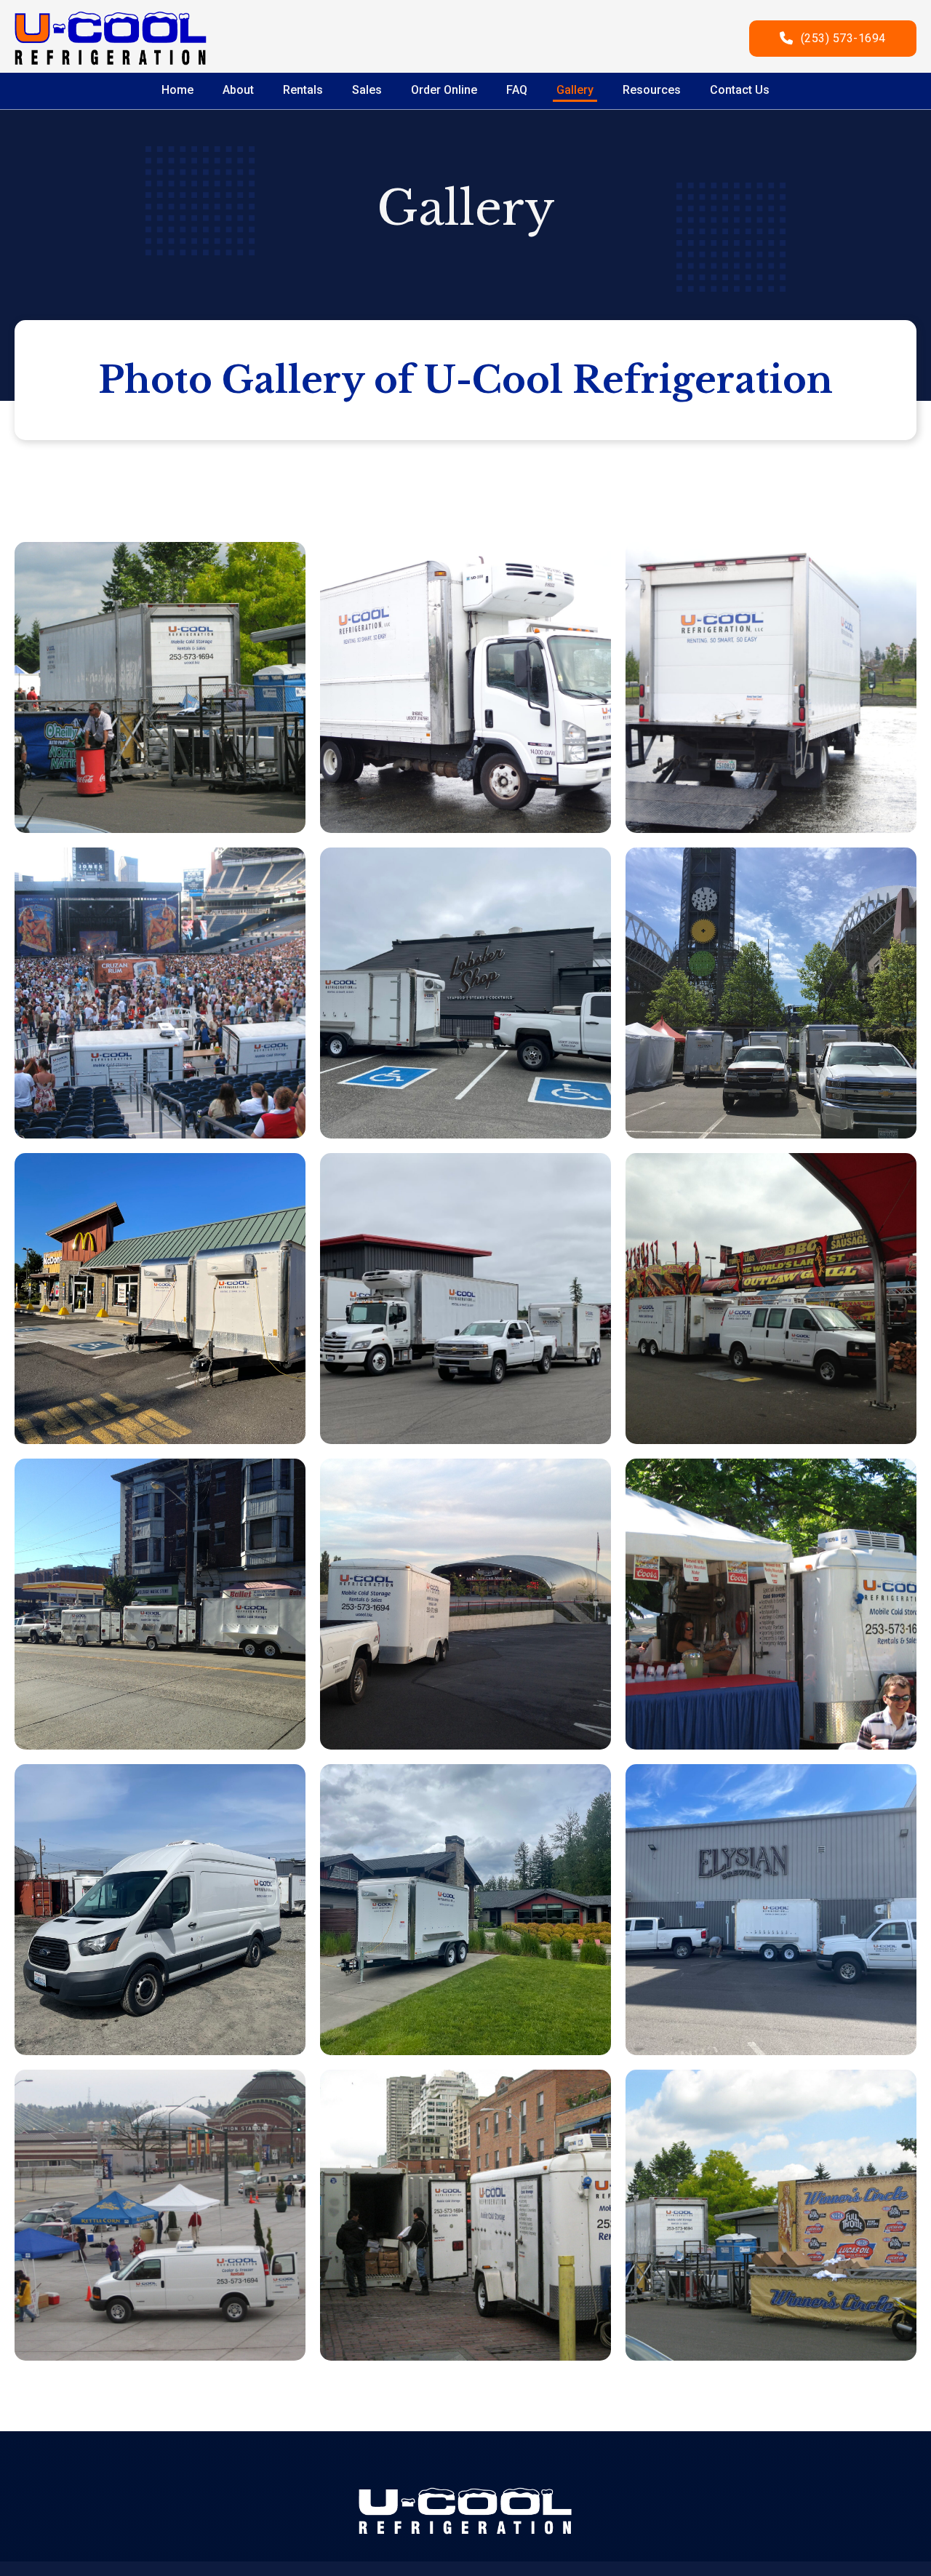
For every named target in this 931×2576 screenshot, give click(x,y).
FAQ (517, 90)
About (238, 90)
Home (177, 90)
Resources (652, 90)
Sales (367, 90)
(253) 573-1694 (843, 38)
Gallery (575, 90)
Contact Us (740, 90)
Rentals (303, 90)
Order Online (444, 90)
